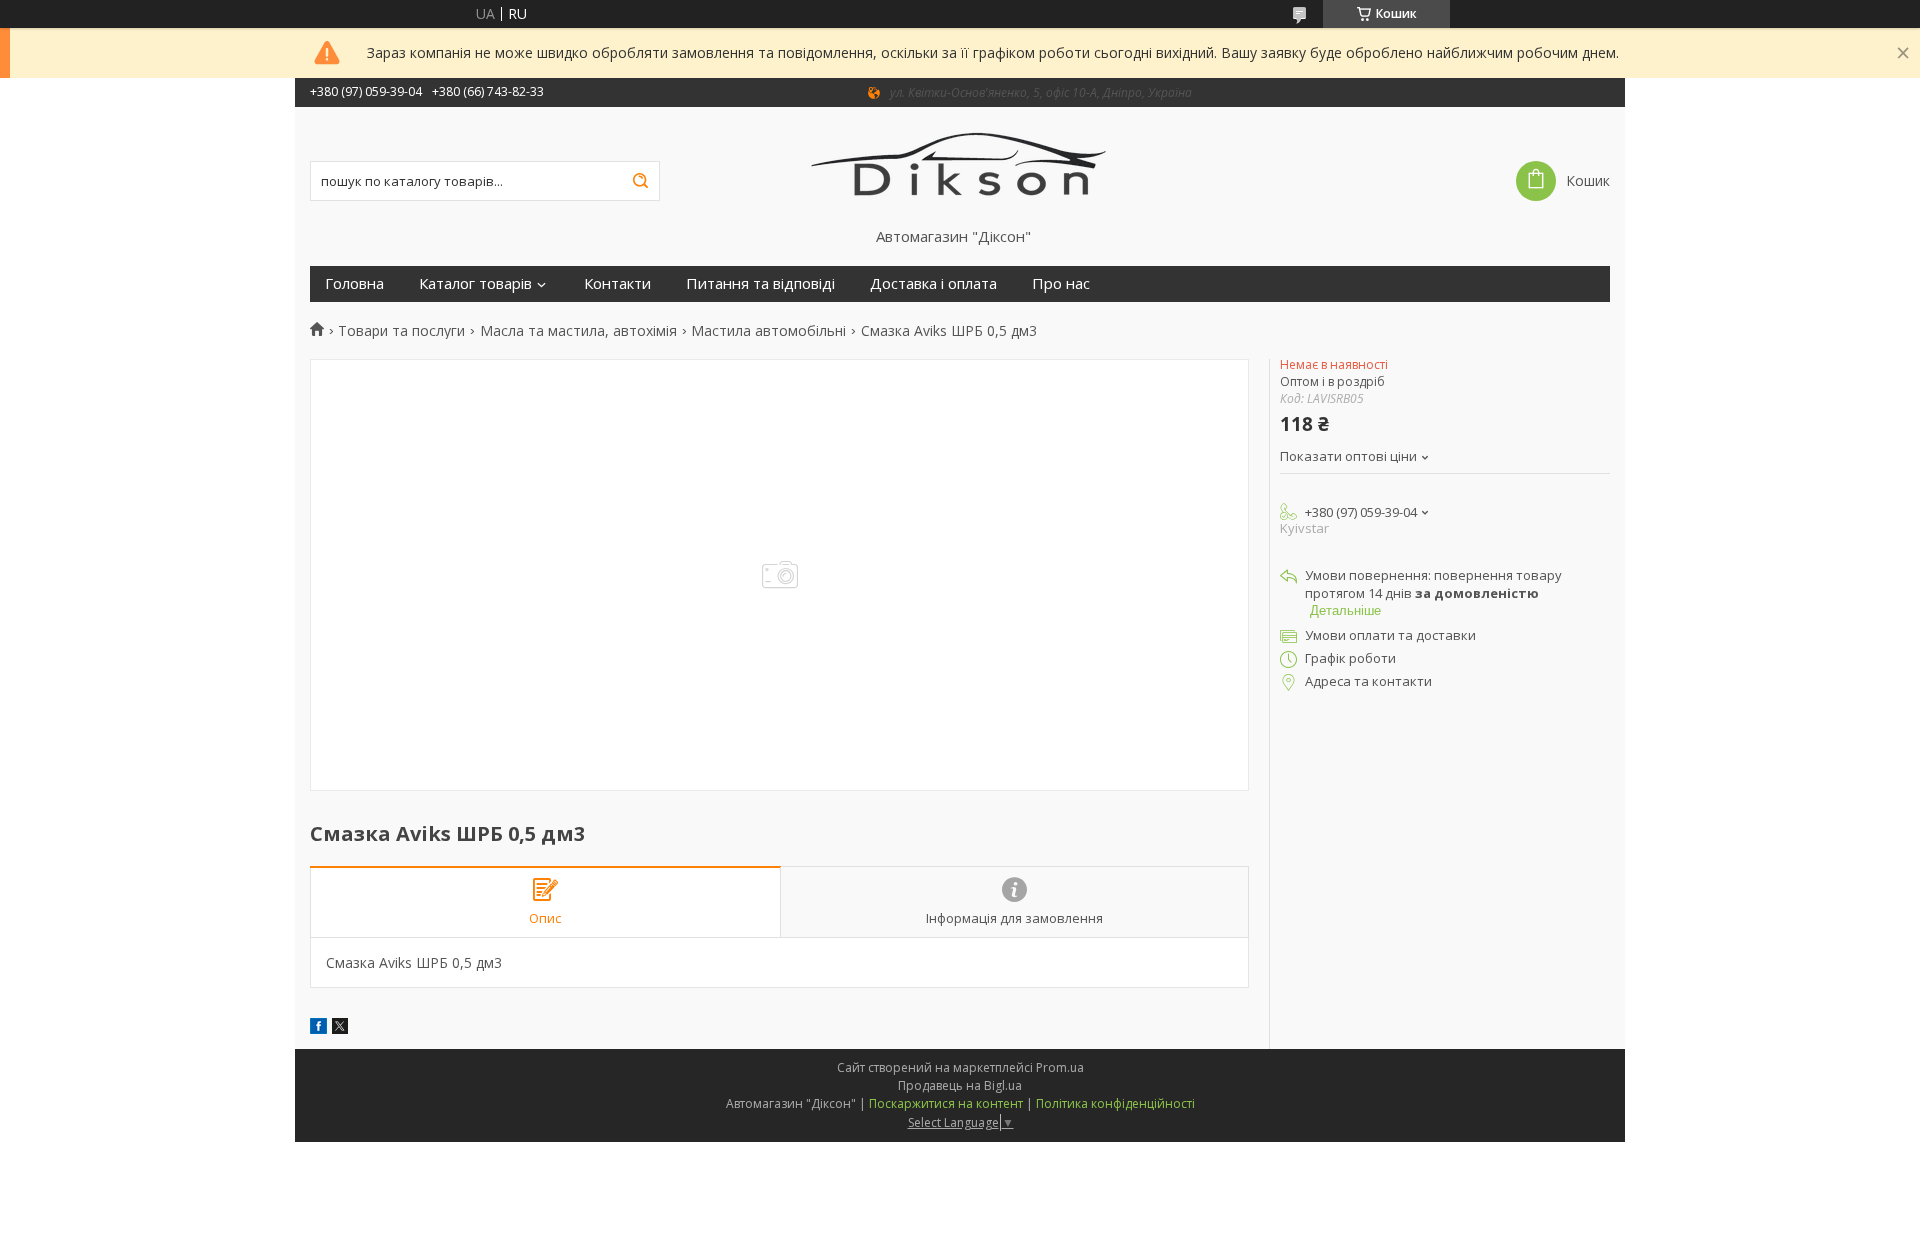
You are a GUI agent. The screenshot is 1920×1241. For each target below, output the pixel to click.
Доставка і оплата (933, 283)
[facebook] (318, 1028)
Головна (354, 283)
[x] (340, 1028)
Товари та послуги (401, 331)
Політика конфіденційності (1115, 1103)
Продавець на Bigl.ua (960, 1085)
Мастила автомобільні (768, 331)
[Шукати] (640, 181)
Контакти (617, 283)
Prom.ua (1060, 1067)
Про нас (1061, 283)
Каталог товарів (475, 283)
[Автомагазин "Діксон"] (960, 167)
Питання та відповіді (760, 283)
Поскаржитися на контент (946, 1103)
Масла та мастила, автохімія (578, 331)
